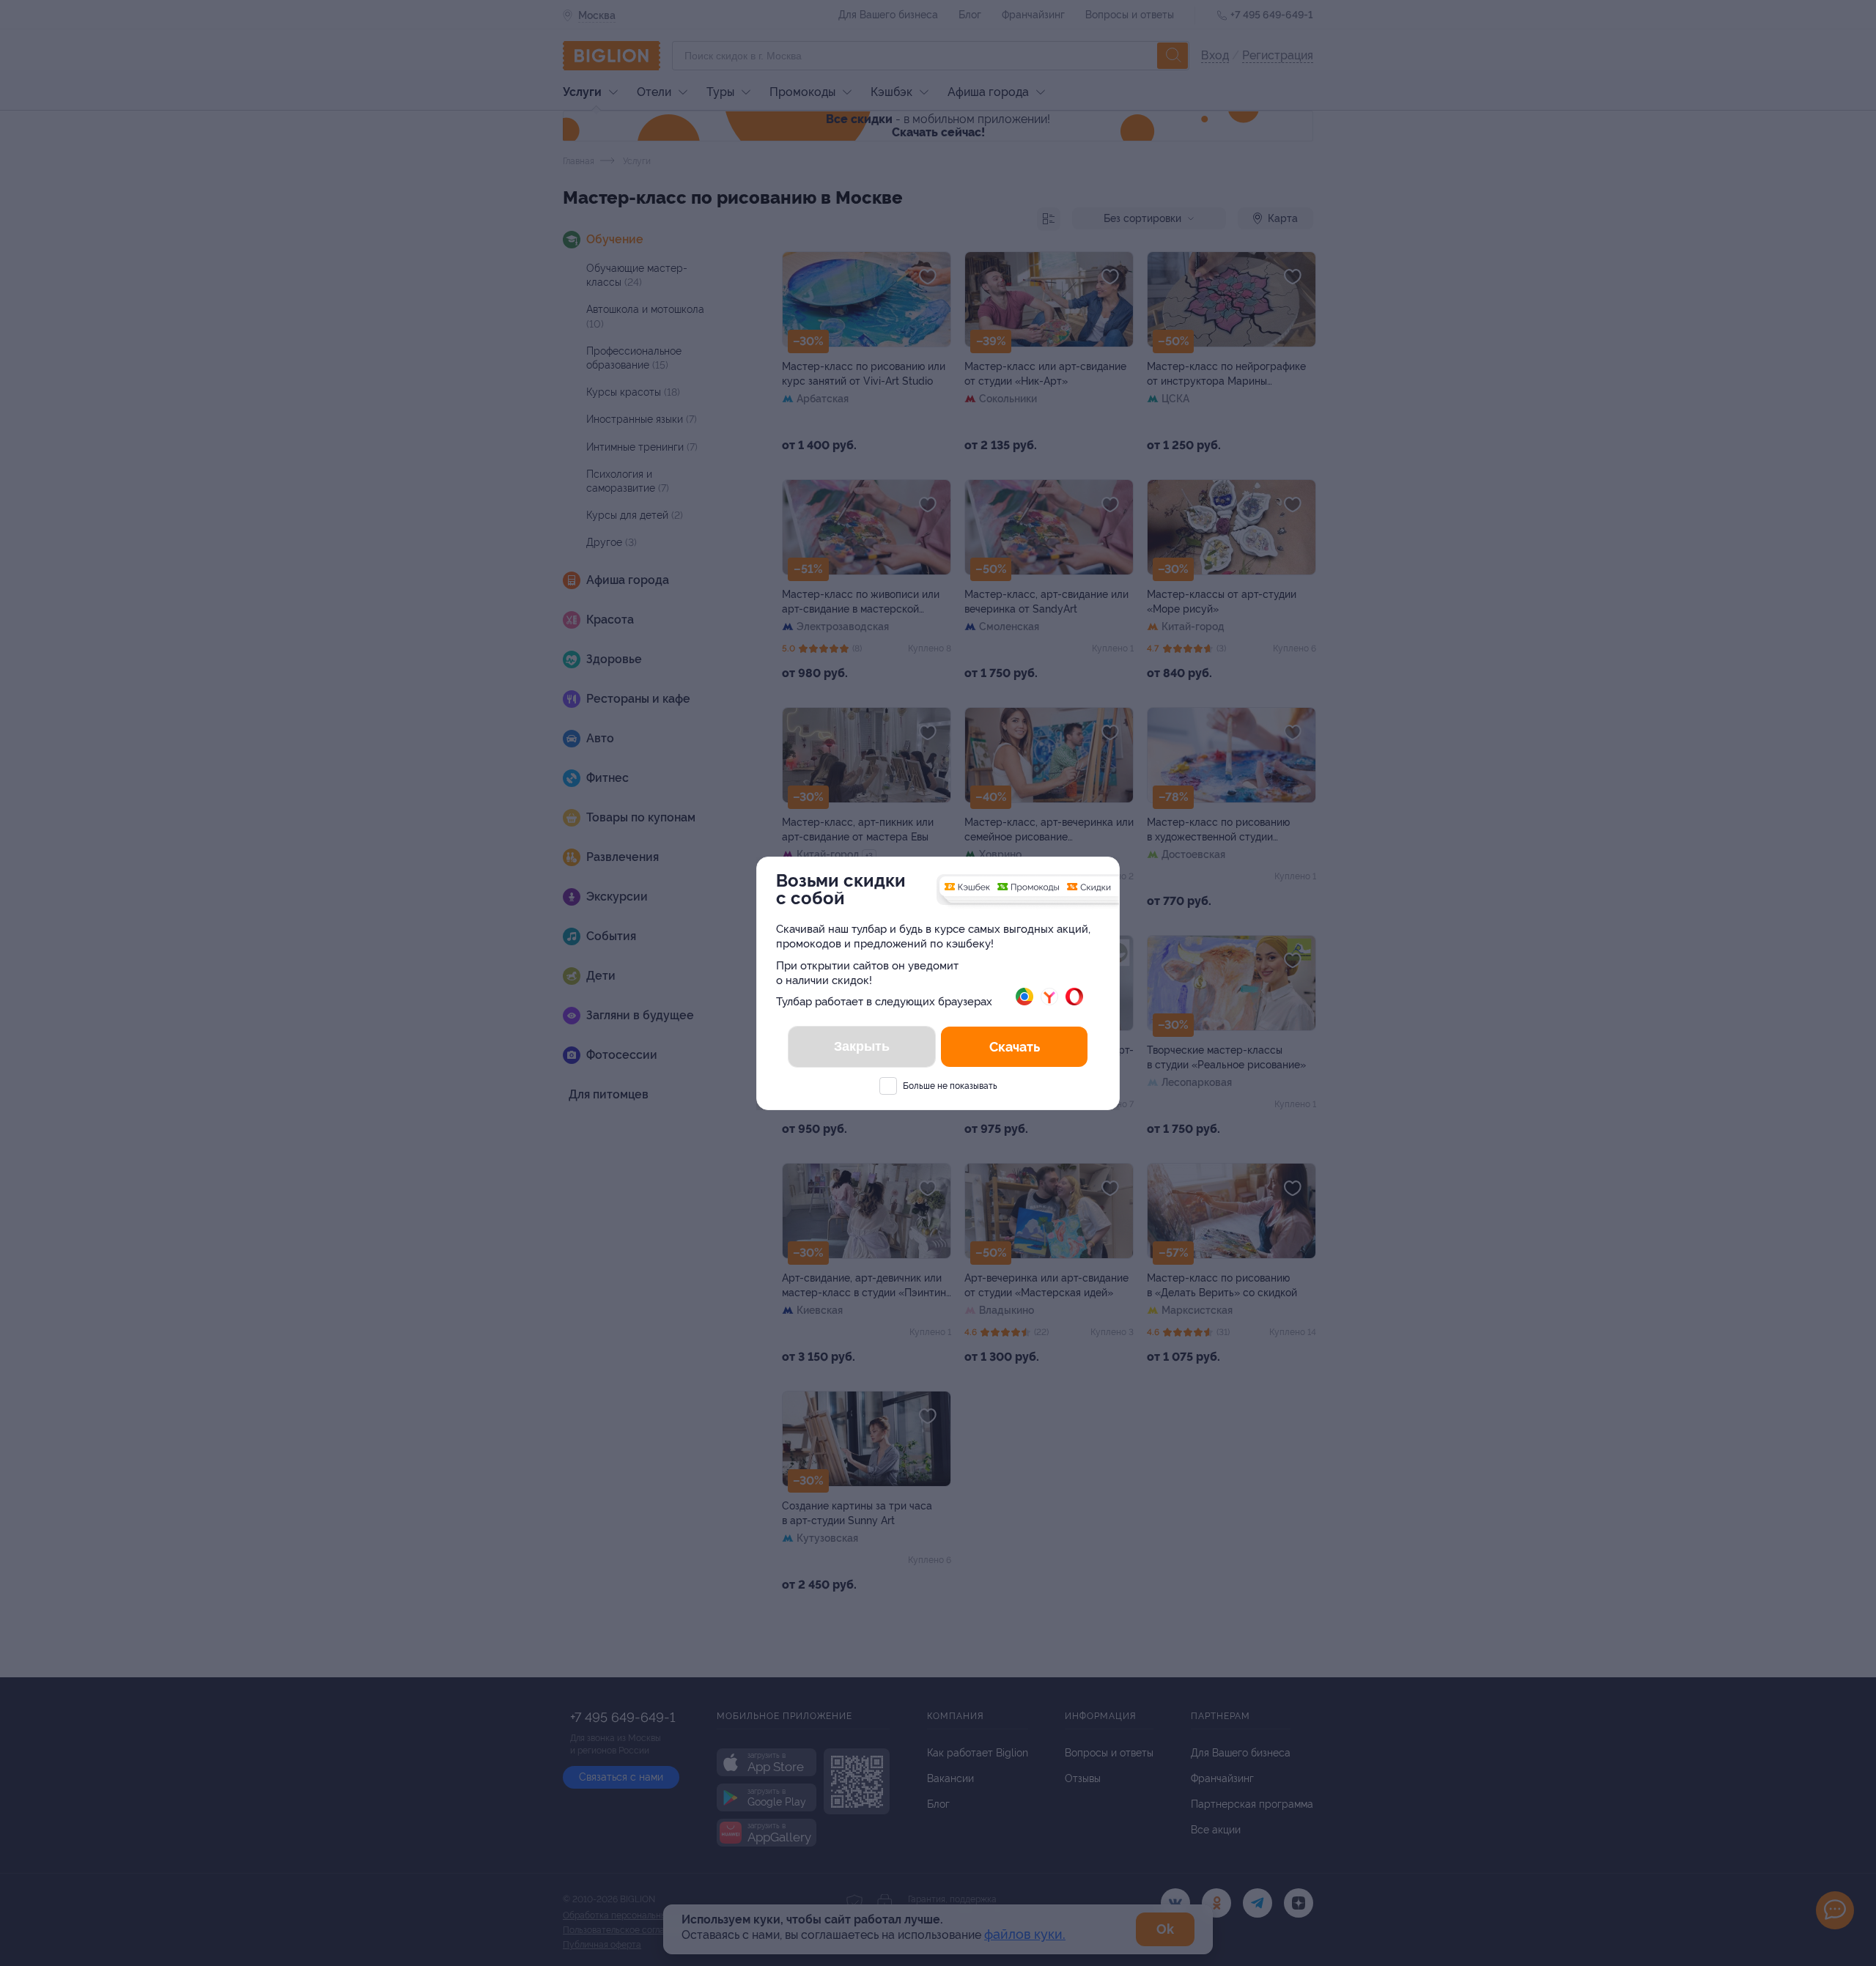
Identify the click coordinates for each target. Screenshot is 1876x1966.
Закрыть (862, 1046)
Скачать (1015, 1047)
